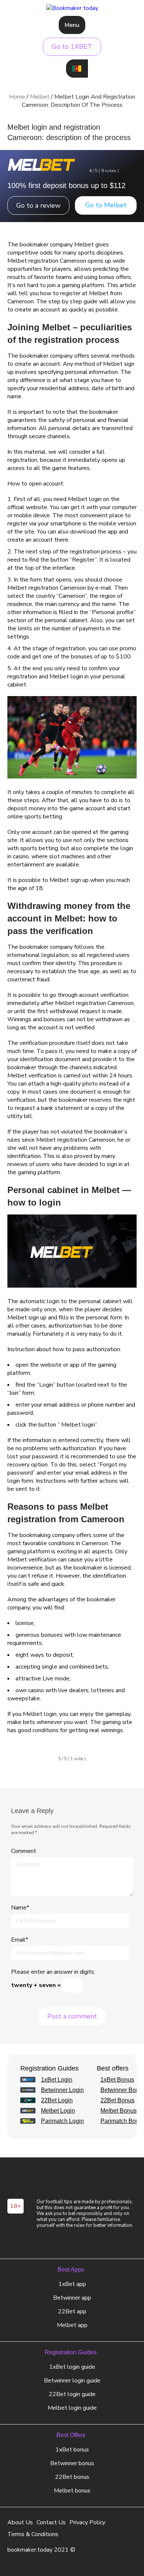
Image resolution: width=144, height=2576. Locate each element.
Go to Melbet (106, 205)
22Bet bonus (72, 2477)
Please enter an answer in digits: (53, 1972)
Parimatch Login (62, 2121)
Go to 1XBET (72, 47)
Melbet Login (58, 2111)
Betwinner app (72, 2298)
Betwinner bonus (72, 2463)
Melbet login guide (72, 2408)
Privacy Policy (87, 2522)
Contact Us (51, 2522)
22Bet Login (57, 2100)
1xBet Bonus (117, 2080)
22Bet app (72, 2311)
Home (17, 97)
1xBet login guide (72, 2367)
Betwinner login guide (72, 2381)
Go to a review (38, 205)
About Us (20, 2522)
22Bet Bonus (117, 2100)
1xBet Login (57, 2080)
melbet (40, 97)
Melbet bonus (72, 2491)
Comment (24, 1851)
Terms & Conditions (33, 2534)
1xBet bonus (72, 2450)
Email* (20, 1940)
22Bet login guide (72, 2394)
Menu (72, 25)
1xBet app (72, 2284)
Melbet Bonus (119, 2111)
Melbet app (72, 2325)
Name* (20, 1908)
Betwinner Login (62, 2090)
